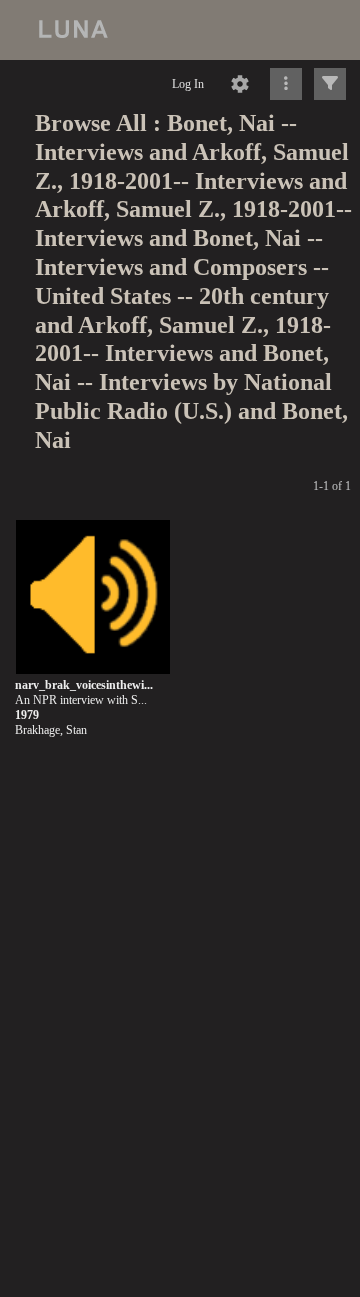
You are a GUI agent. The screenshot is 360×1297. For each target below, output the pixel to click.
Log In (188, 84)
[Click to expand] (330, 84)
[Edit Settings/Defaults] (240, 84)
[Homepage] (180, 30)
